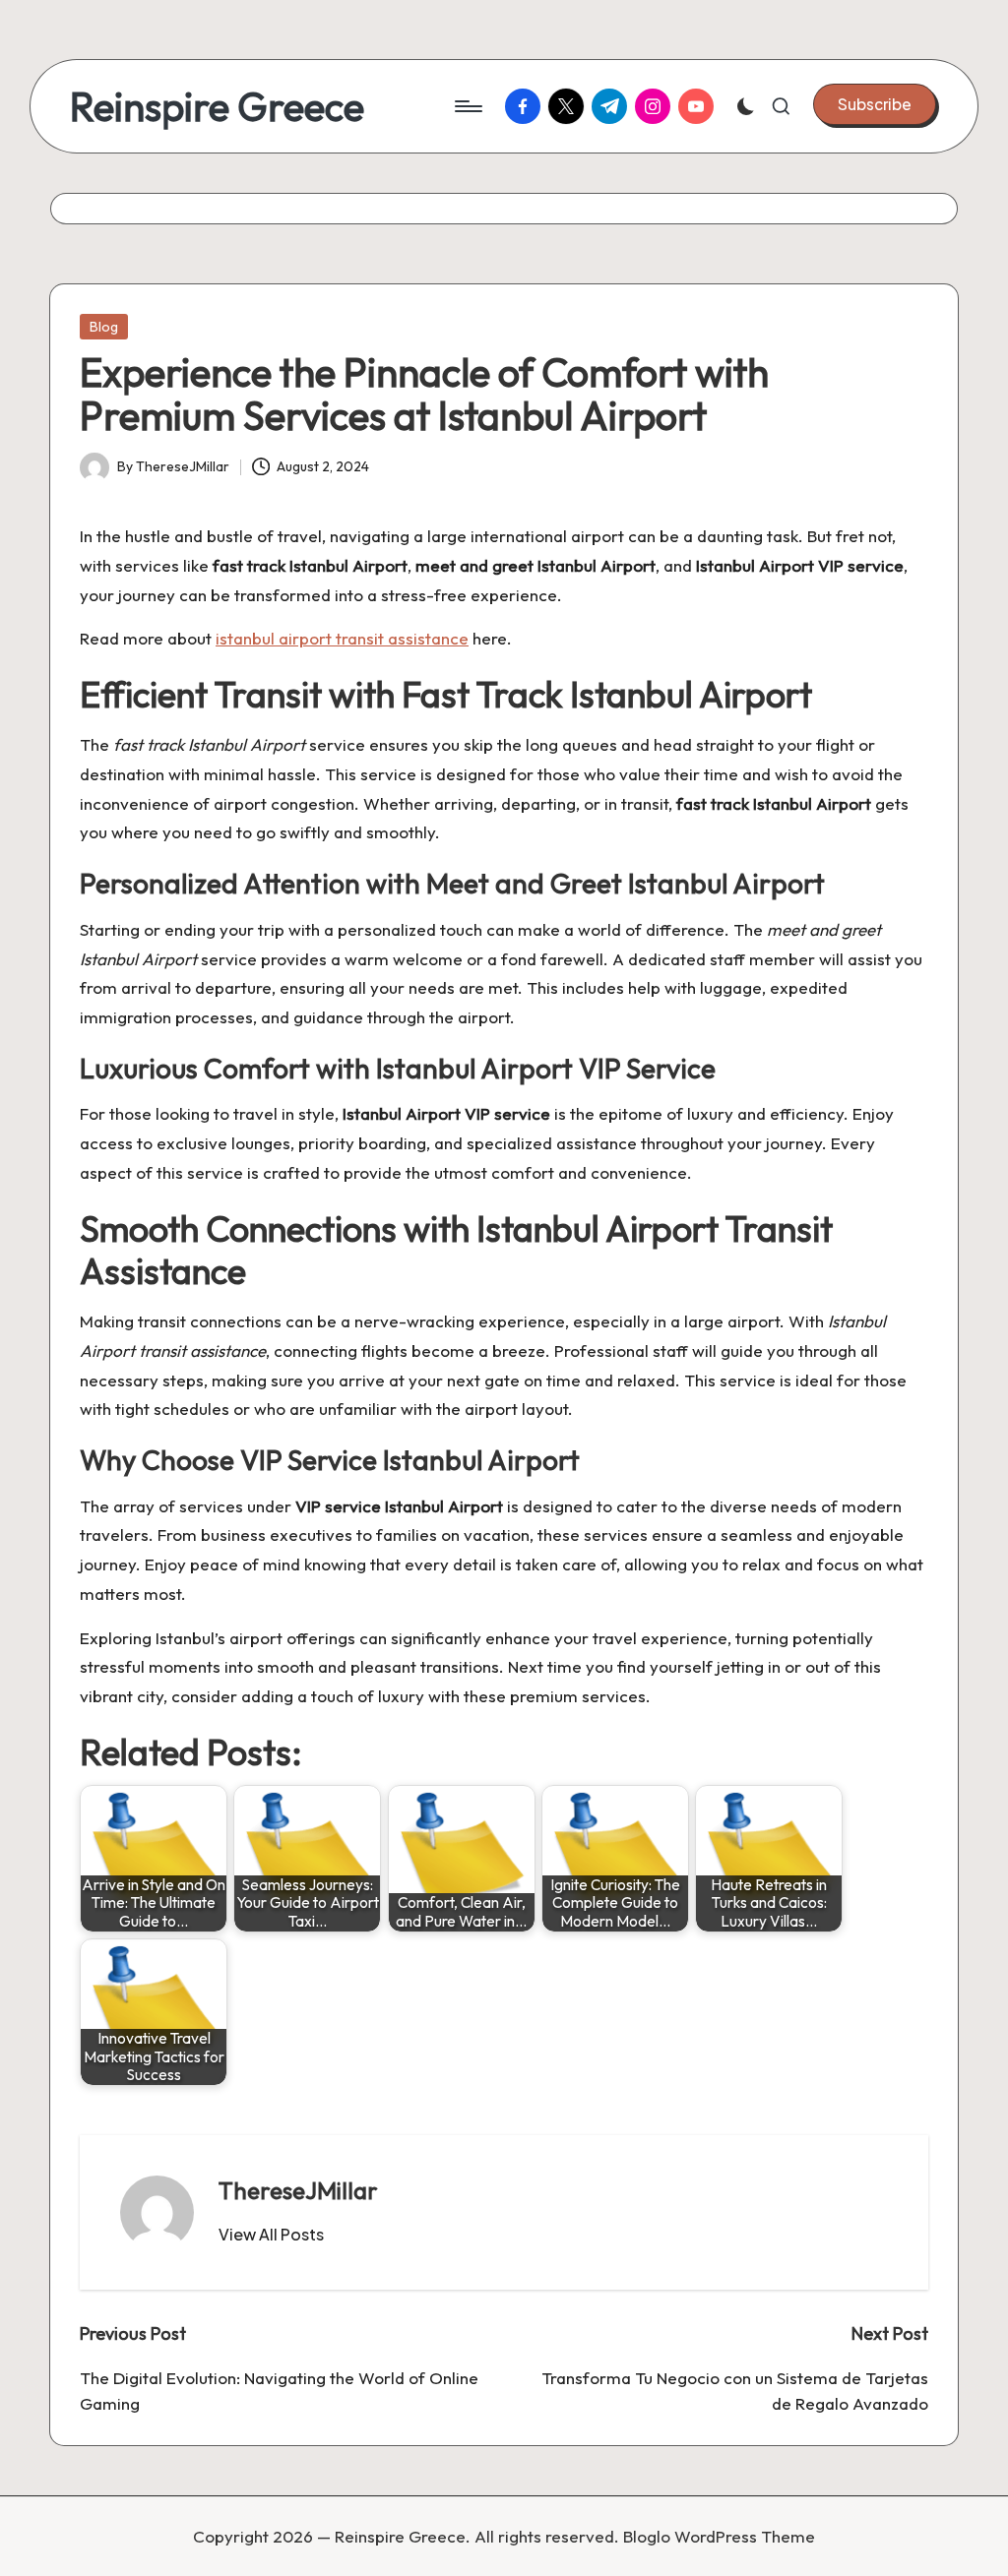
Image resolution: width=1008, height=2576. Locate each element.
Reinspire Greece (217, 106)
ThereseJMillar (298, 2190)
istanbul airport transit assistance (342, 638)
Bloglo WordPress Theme (719, 2536)
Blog (104, 327)
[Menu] (467, 106)
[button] (875, 104)
